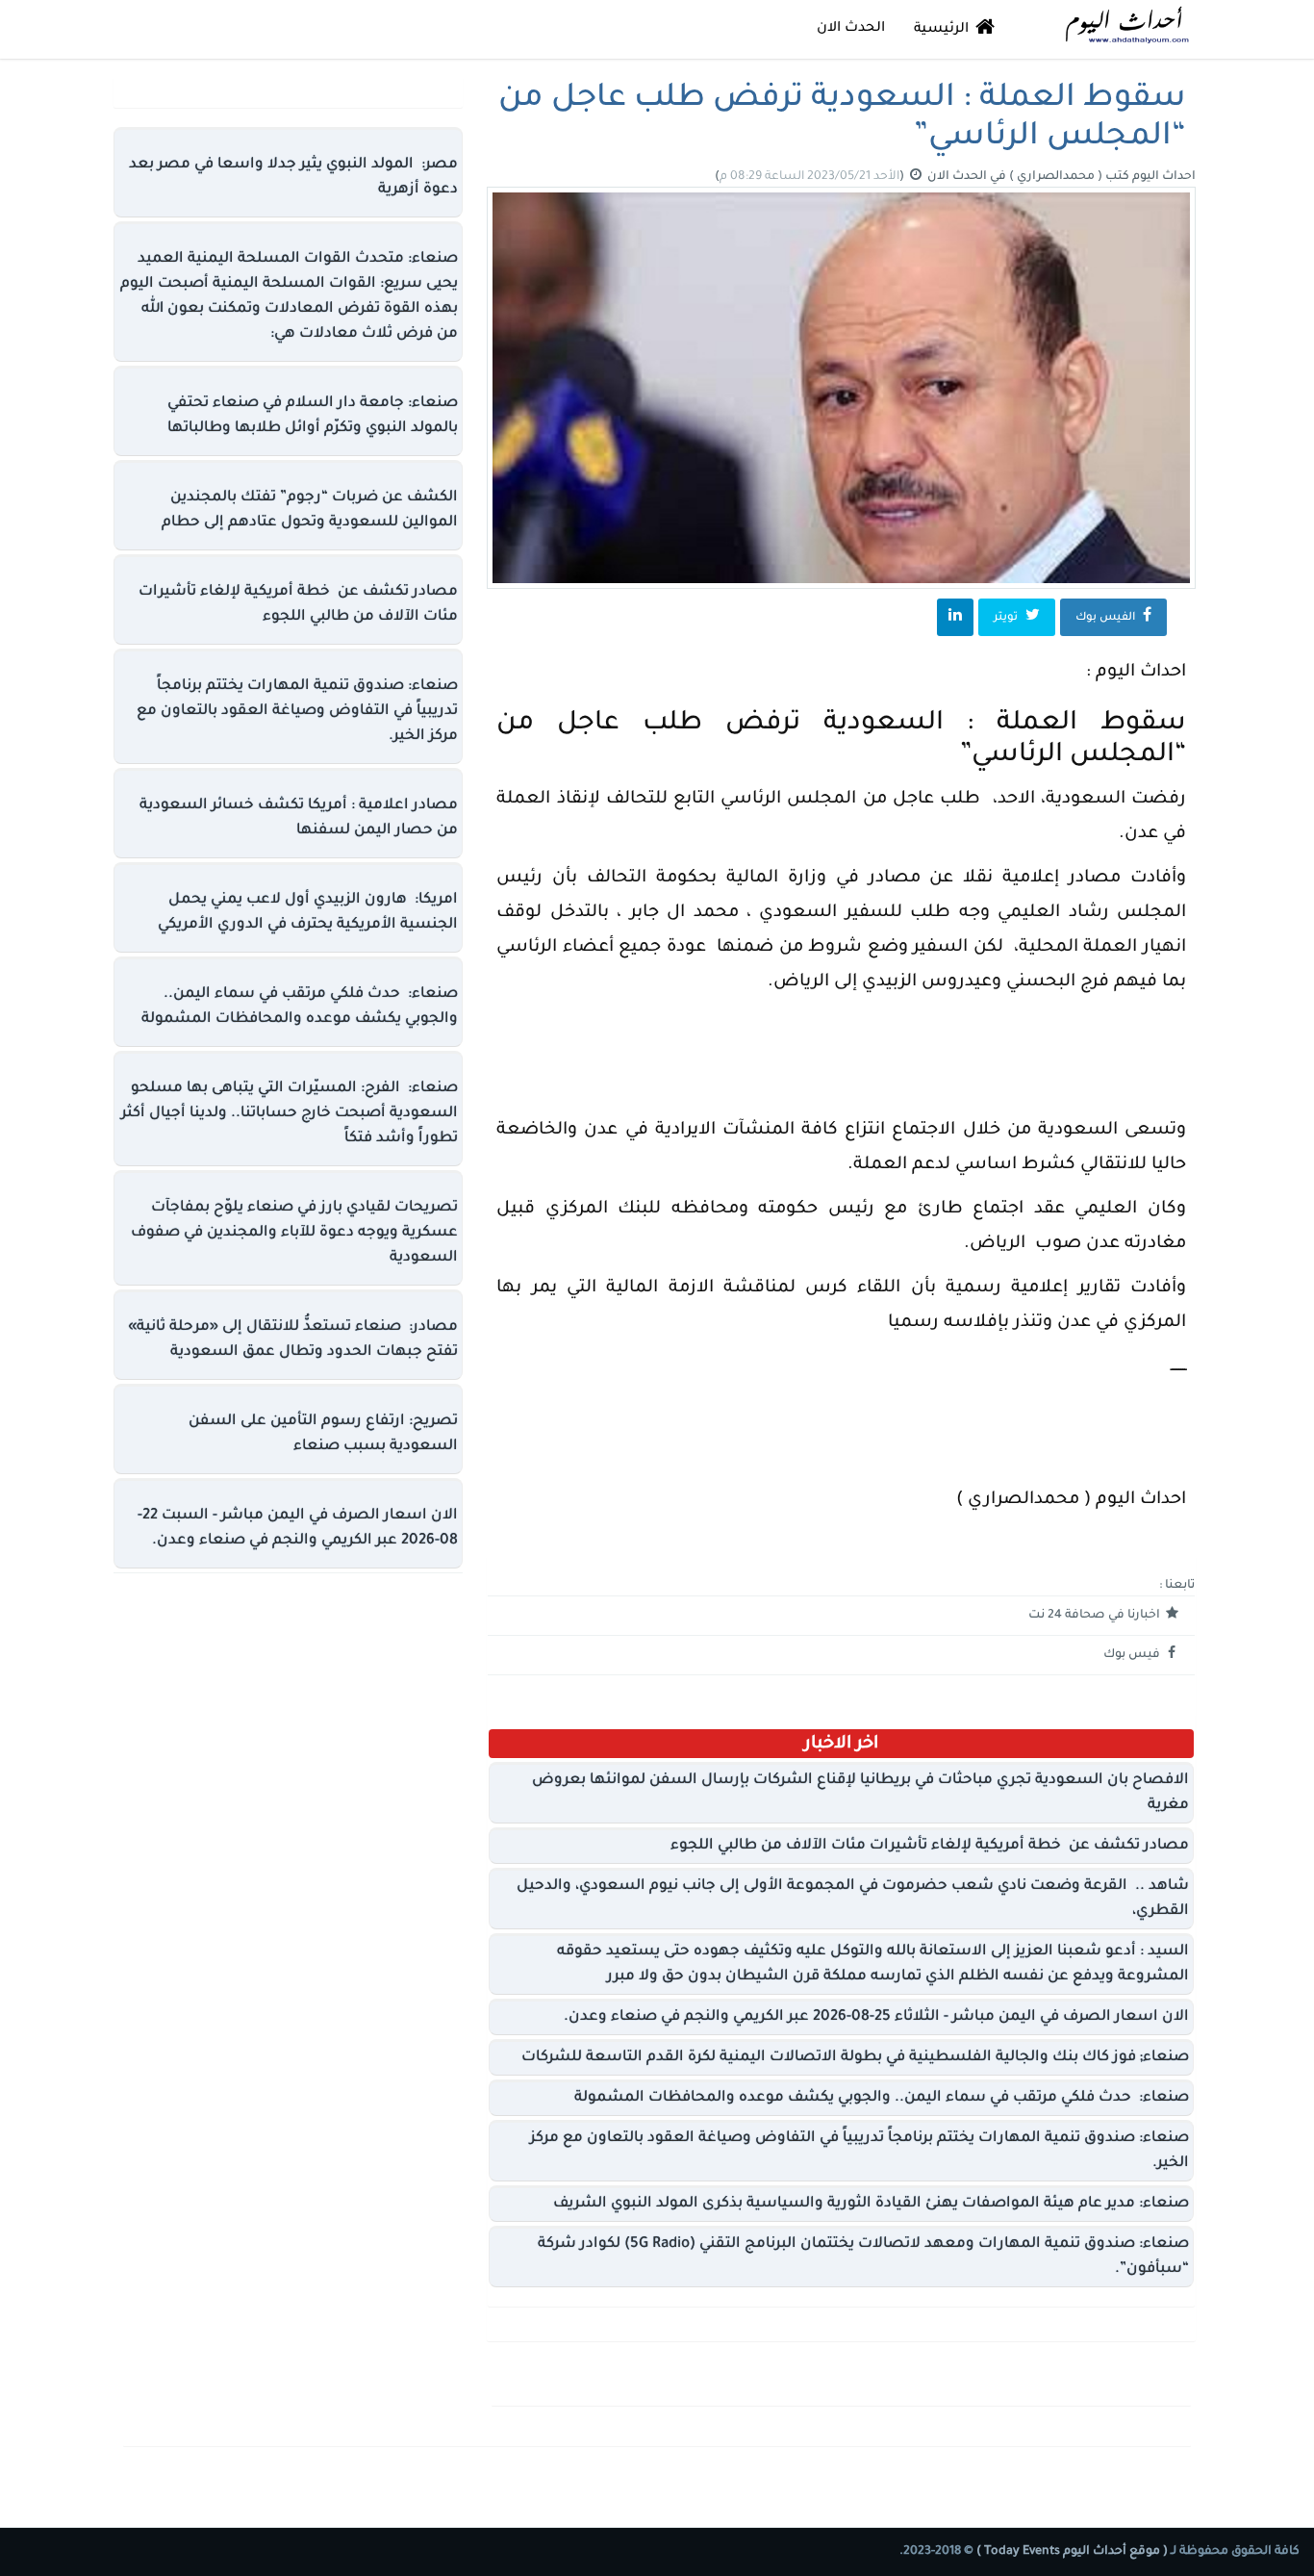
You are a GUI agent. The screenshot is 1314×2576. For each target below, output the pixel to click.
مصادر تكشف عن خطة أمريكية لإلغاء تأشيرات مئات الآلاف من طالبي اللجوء (930, 1846)
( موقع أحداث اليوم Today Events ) (1071, 2552)
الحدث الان (851, 29)
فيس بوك (1133, 1655)
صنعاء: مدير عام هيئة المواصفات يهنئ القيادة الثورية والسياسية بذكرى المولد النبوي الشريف (871, 2204)
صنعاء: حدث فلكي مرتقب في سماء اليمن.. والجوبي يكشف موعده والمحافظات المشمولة (882, 2098)
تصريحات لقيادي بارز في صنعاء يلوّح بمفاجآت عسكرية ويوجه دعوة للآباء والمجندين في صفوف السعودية (294, 1233)
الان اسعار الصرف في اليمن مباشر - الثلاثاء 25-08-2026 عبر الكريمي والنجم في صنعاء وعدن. (876, 2017)
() (811, 177)
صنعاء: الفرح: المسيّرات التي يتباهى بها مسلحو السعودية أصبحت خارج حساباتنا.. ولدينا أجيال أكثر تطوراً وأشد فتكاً (290, 1114)
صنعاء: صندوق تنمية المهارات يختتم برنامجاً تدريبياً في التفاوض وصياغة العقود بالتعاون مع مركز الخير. (297, 712)
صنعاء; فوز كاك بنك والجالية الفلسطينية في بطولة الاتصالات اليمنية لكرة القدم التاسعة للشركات (855, 2058)
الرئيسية (943, 30)
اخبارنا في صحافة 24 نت (1096, 1616)
